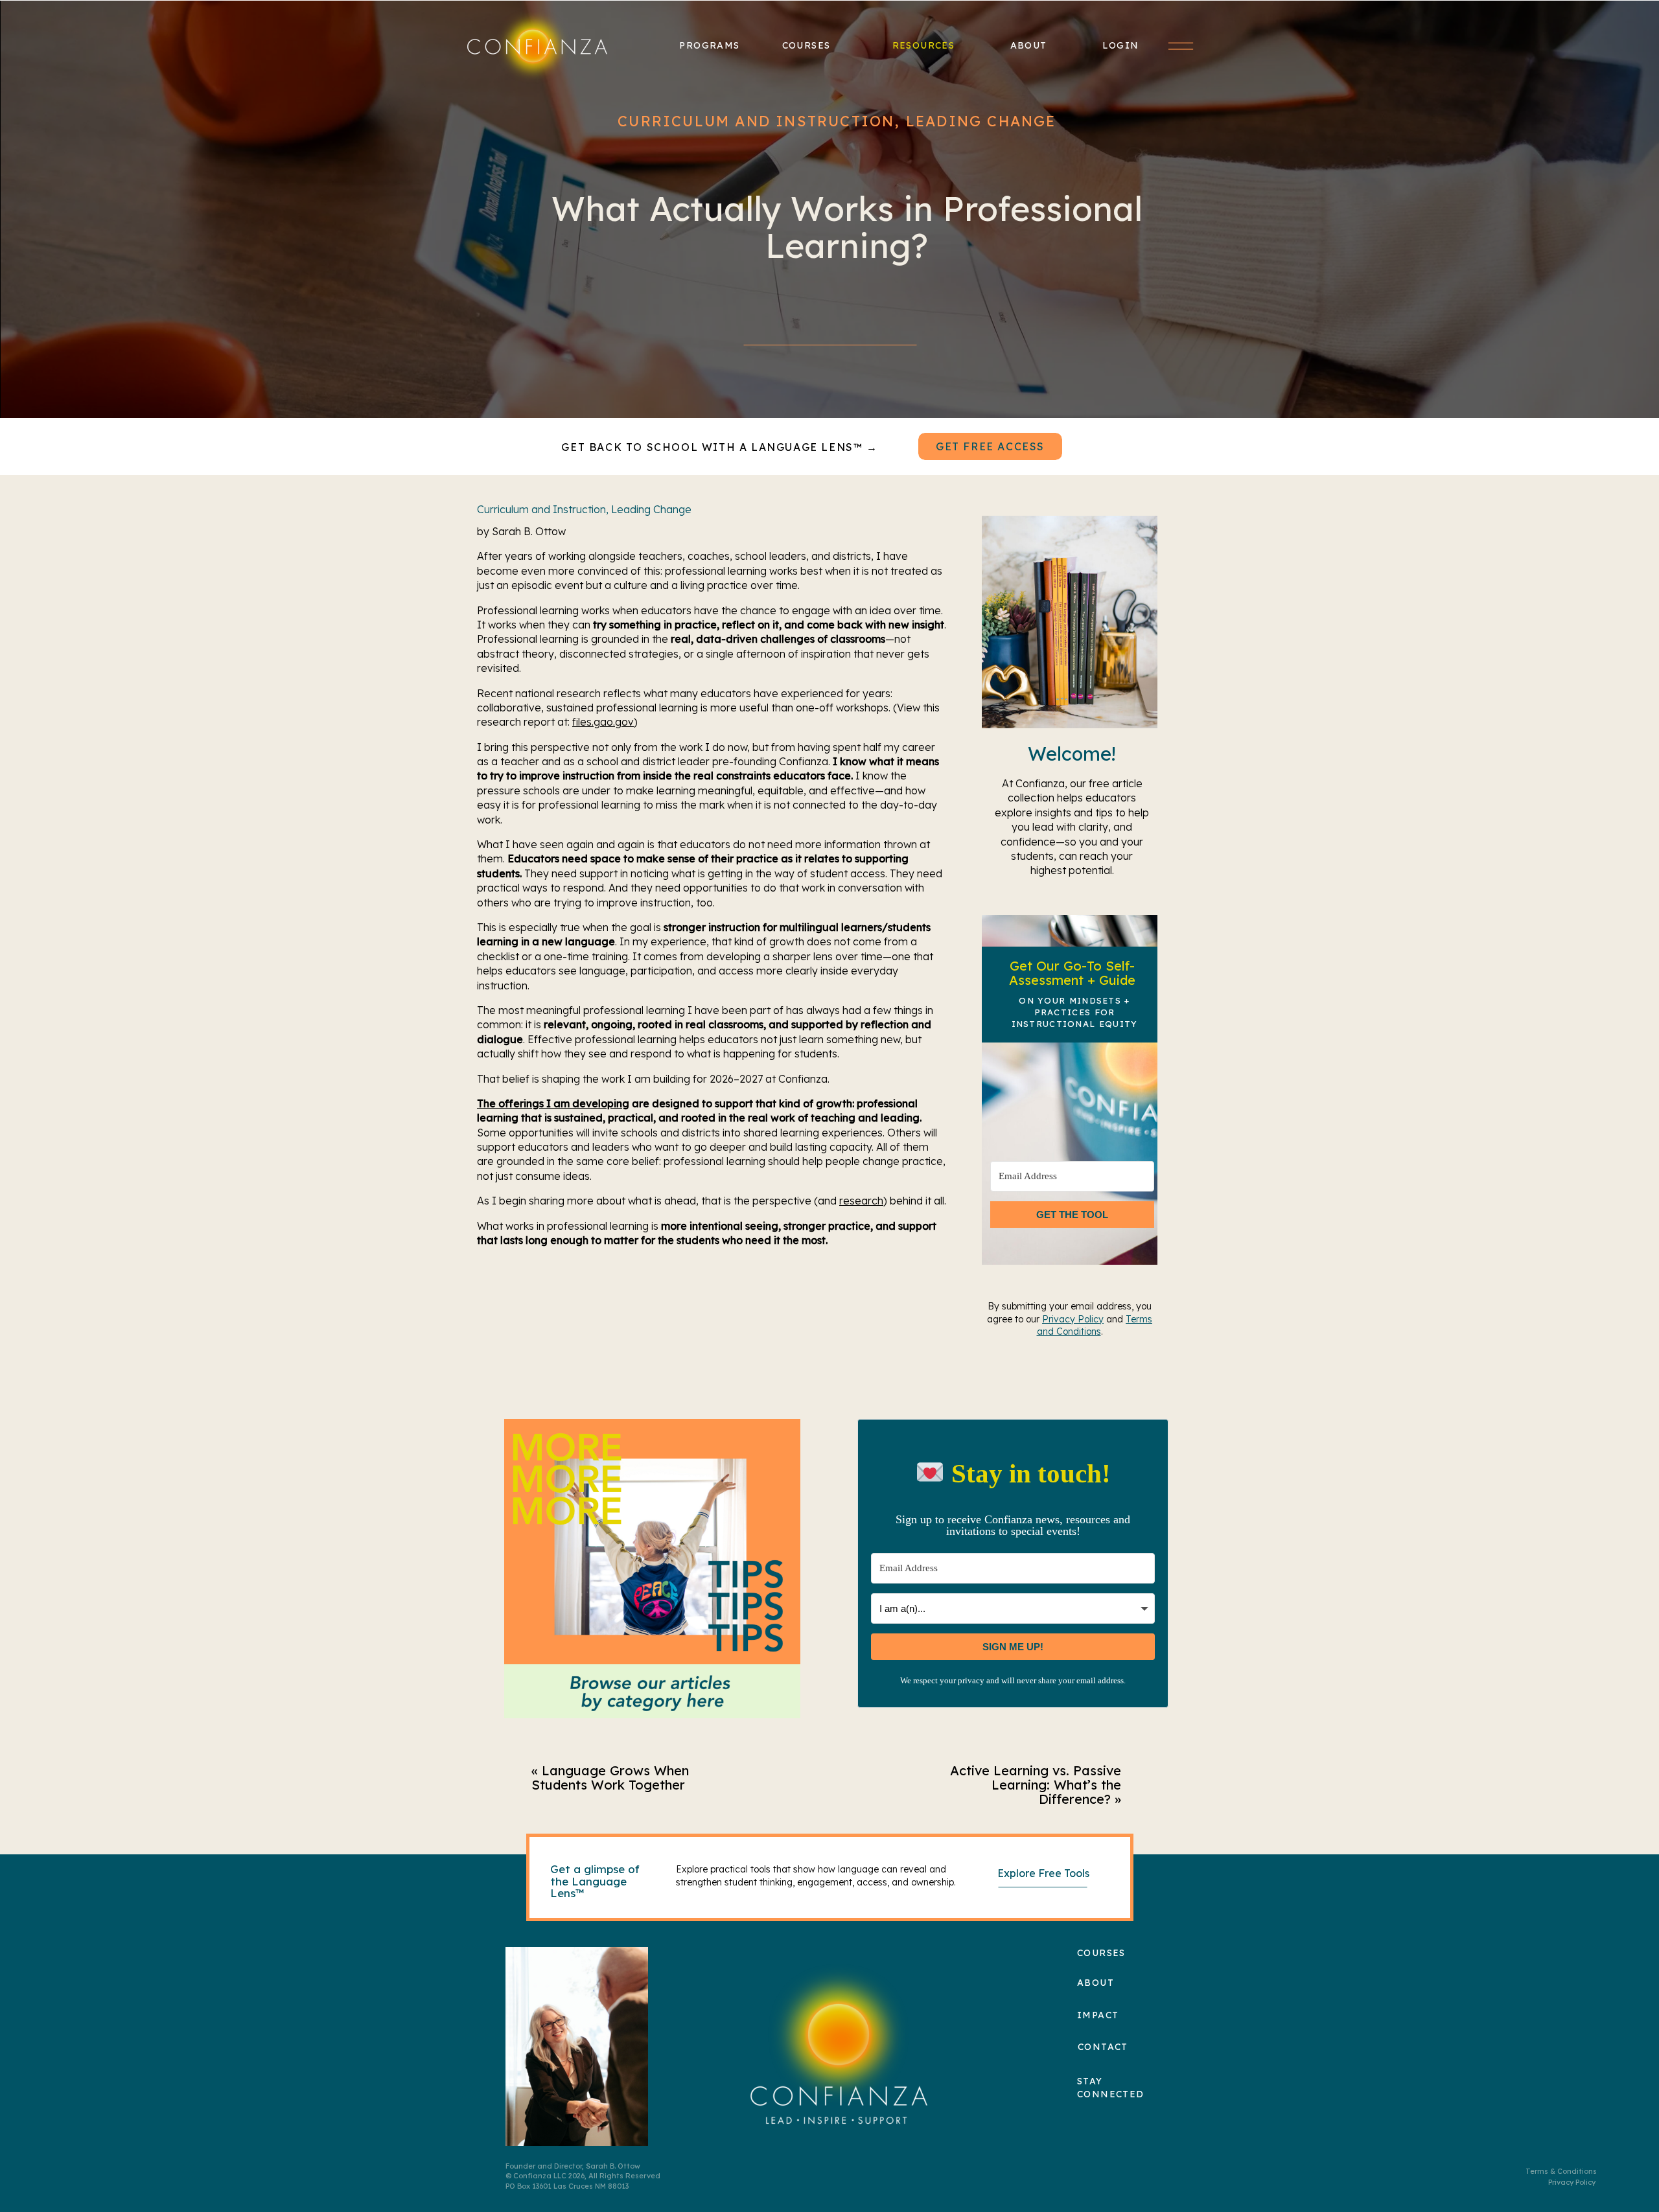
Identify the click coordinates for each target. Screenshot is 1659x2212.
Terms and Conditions (1095, 1326)
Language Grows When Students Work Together (610, 1778)
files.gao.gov (603, 722)
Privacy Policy (1073, 1319)
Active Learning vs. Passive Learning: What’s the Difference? (1036, 1785)
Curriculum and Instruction (756, 121)
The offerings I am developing (553, 1103)
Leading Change (981, 121)
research (861, 1201)
